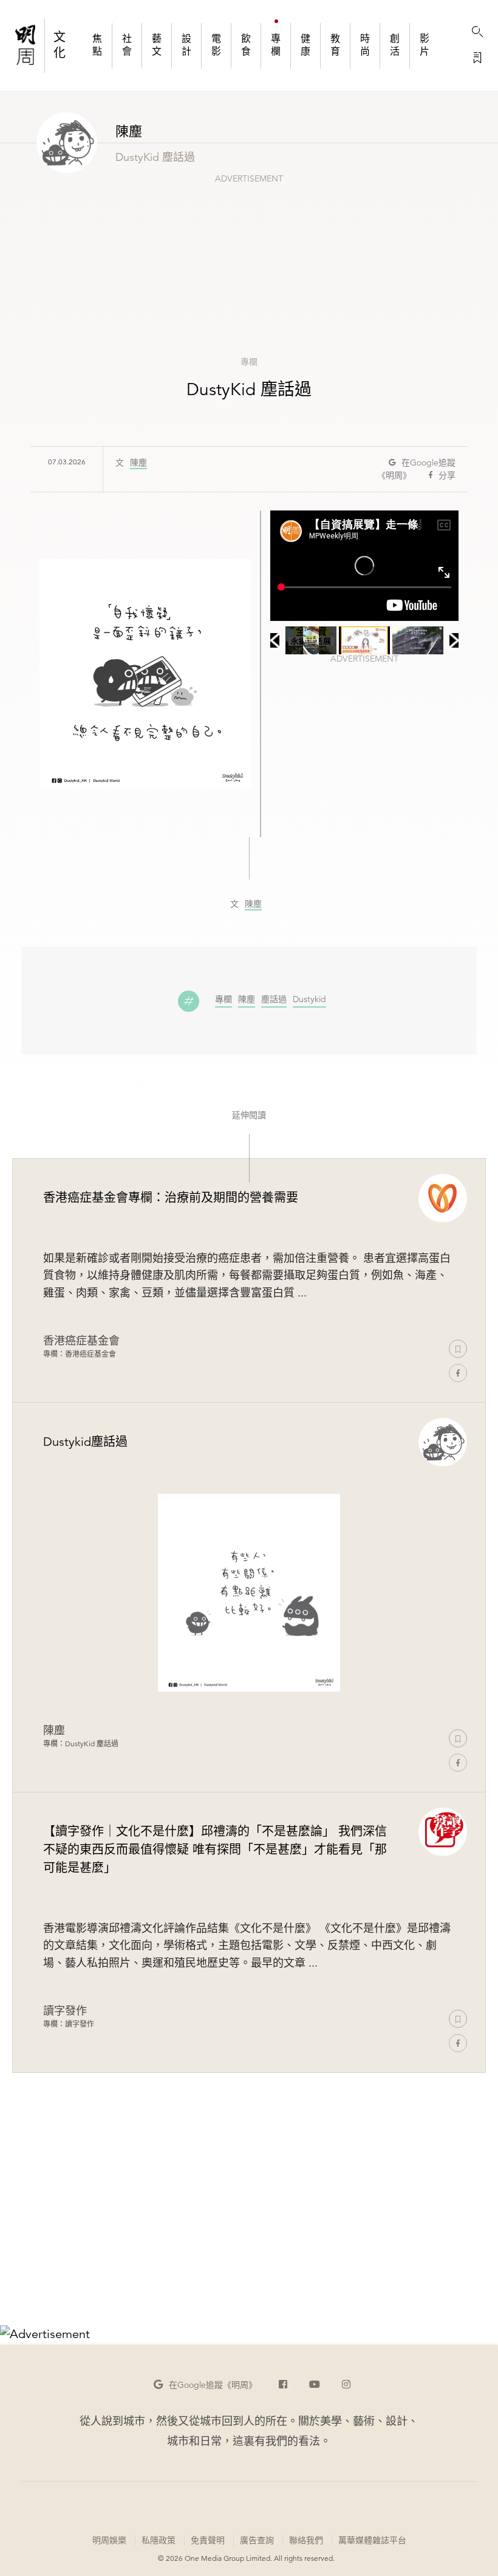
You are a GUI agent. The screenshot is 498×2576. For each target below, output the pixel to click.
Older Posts (249, 2240)
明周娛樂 (109, 2540)
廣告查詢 (257, 2540)
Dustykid (309, 1000)
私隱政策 (159, 2540)
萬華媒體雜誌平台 (372, 2540)
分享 (447, 475)
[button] (205, 2385)
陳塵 (138, 463)
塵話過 (274, 1000)
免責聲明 (208, 2540)
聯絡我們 (306, 2540)
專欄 (249, 362)
